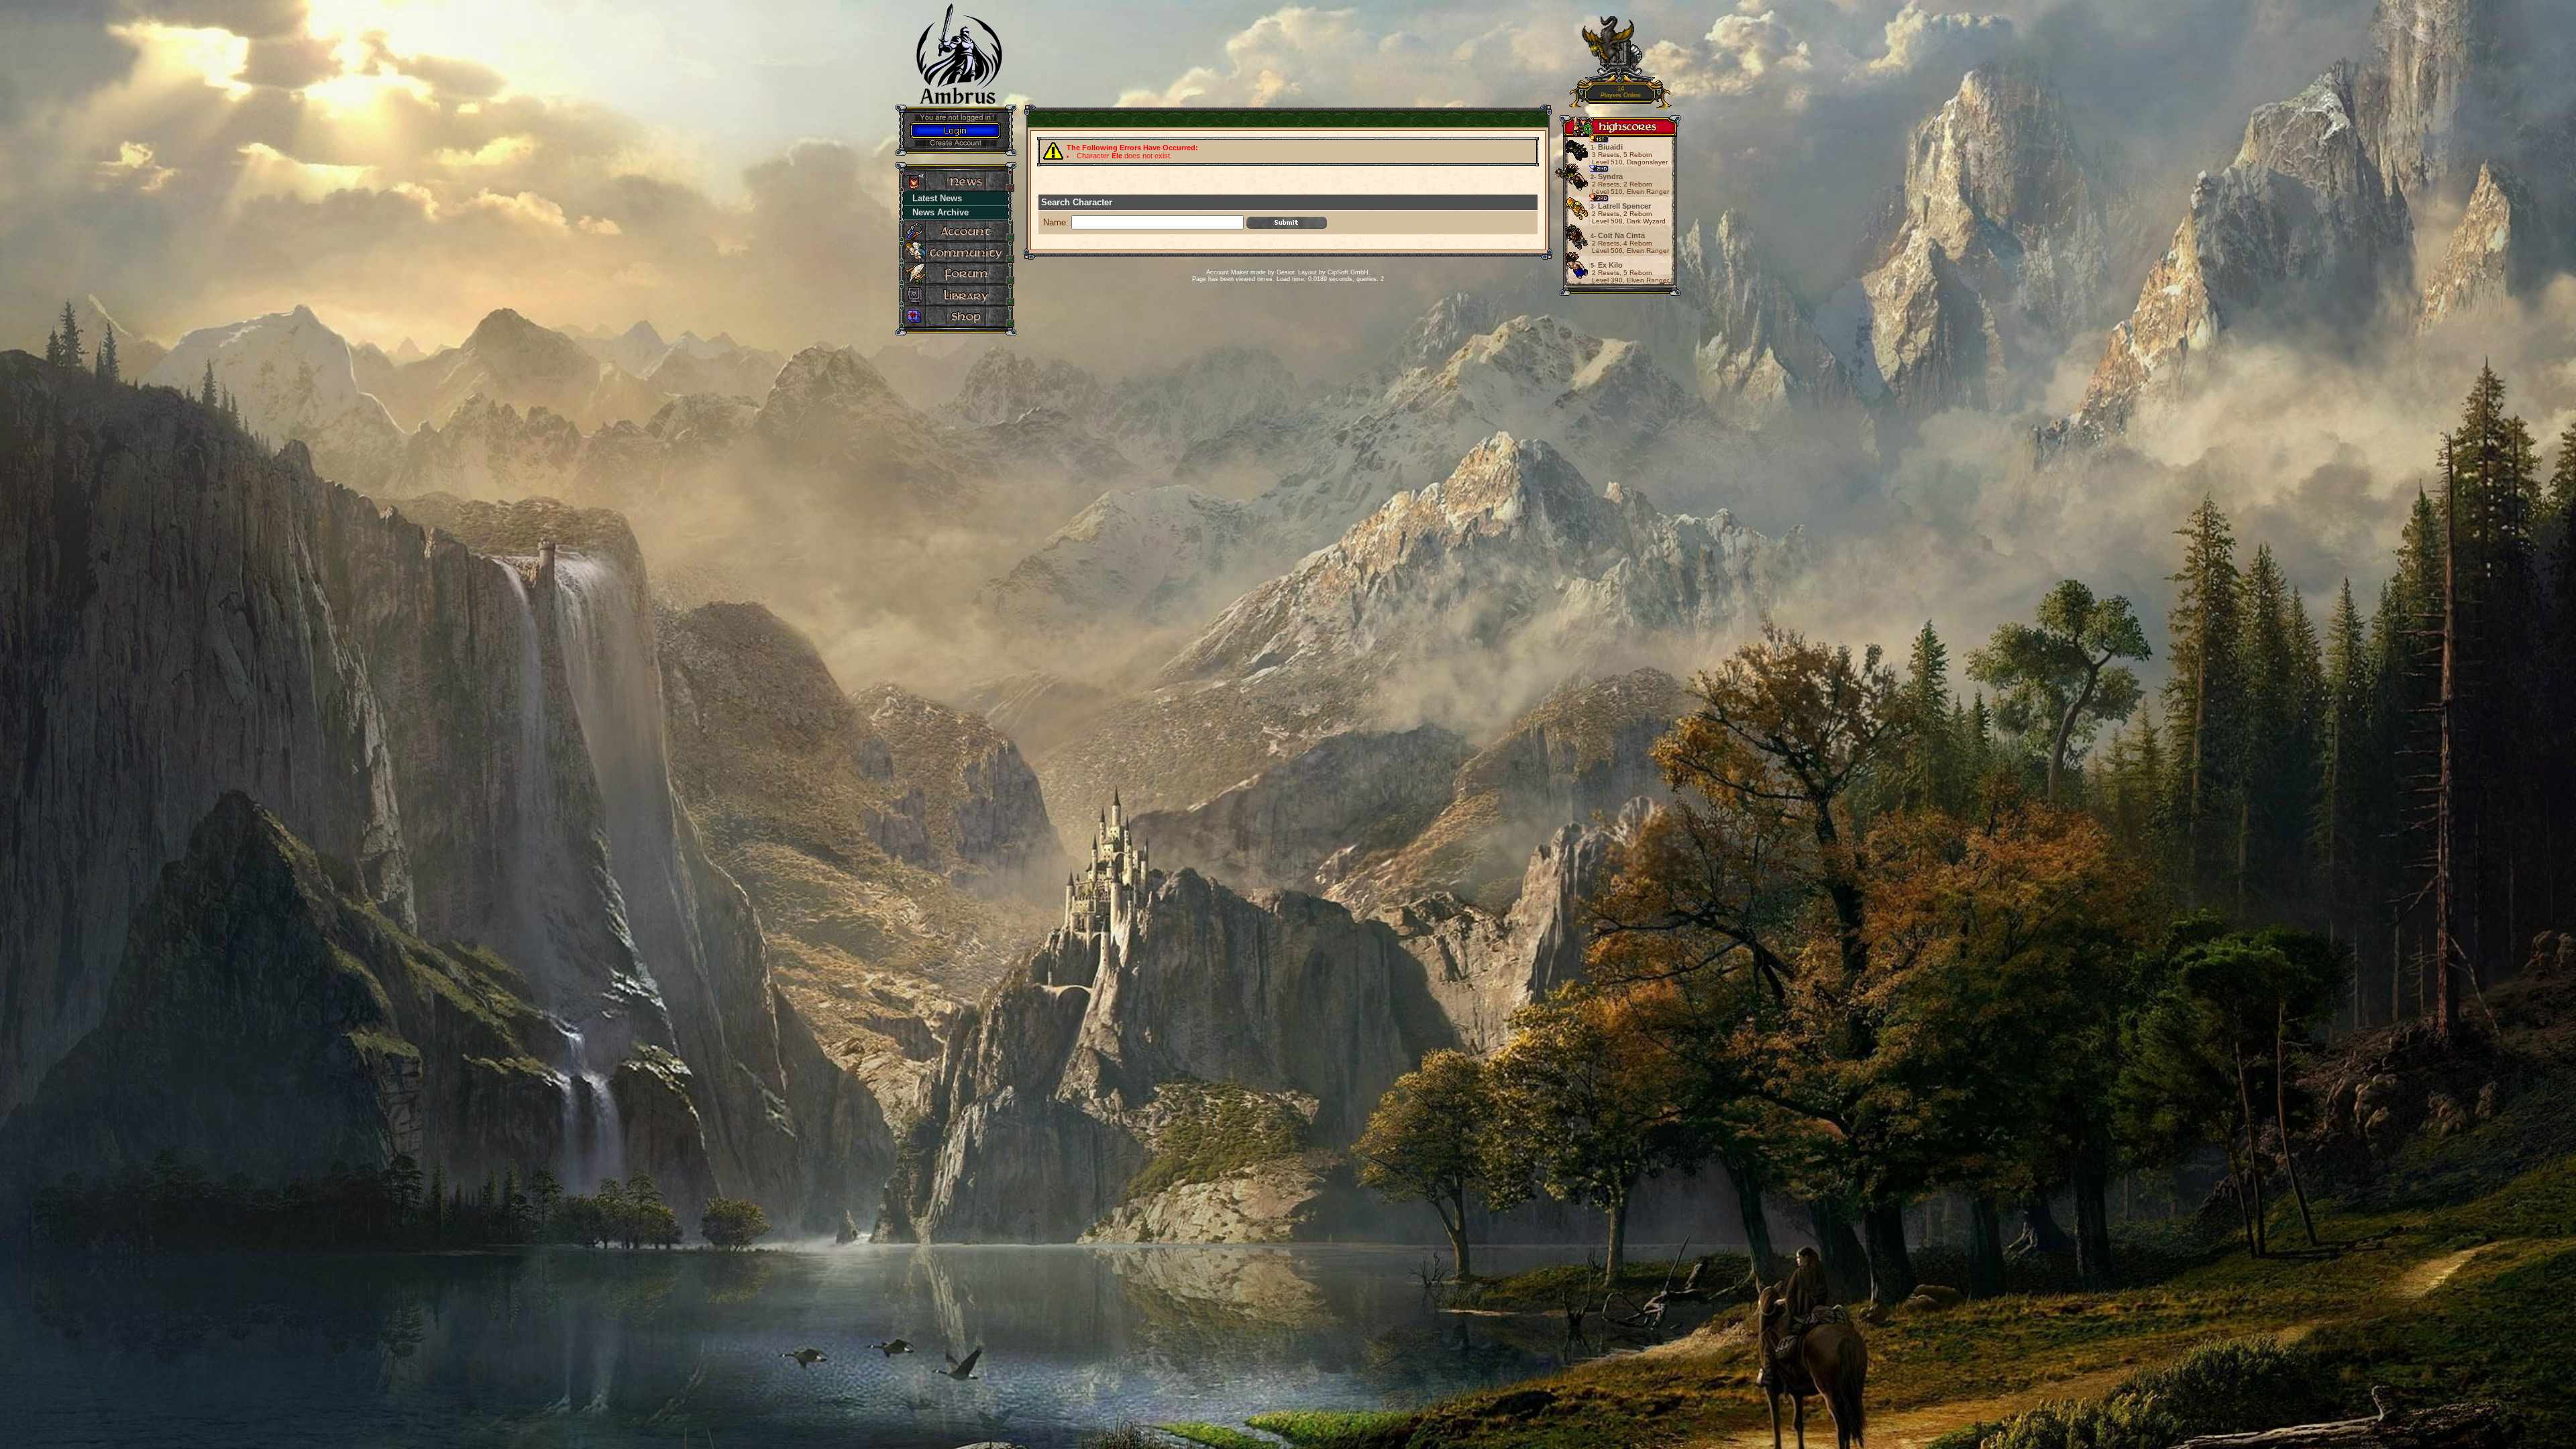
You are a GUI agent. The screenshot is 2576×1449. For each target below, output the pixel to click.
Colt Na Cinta (1618, 235)
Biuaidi (1607, 147)
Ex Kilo (1607, 265)
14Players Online (1621, 92)
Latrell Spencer (1621, 206)
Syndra (1607, 176)
